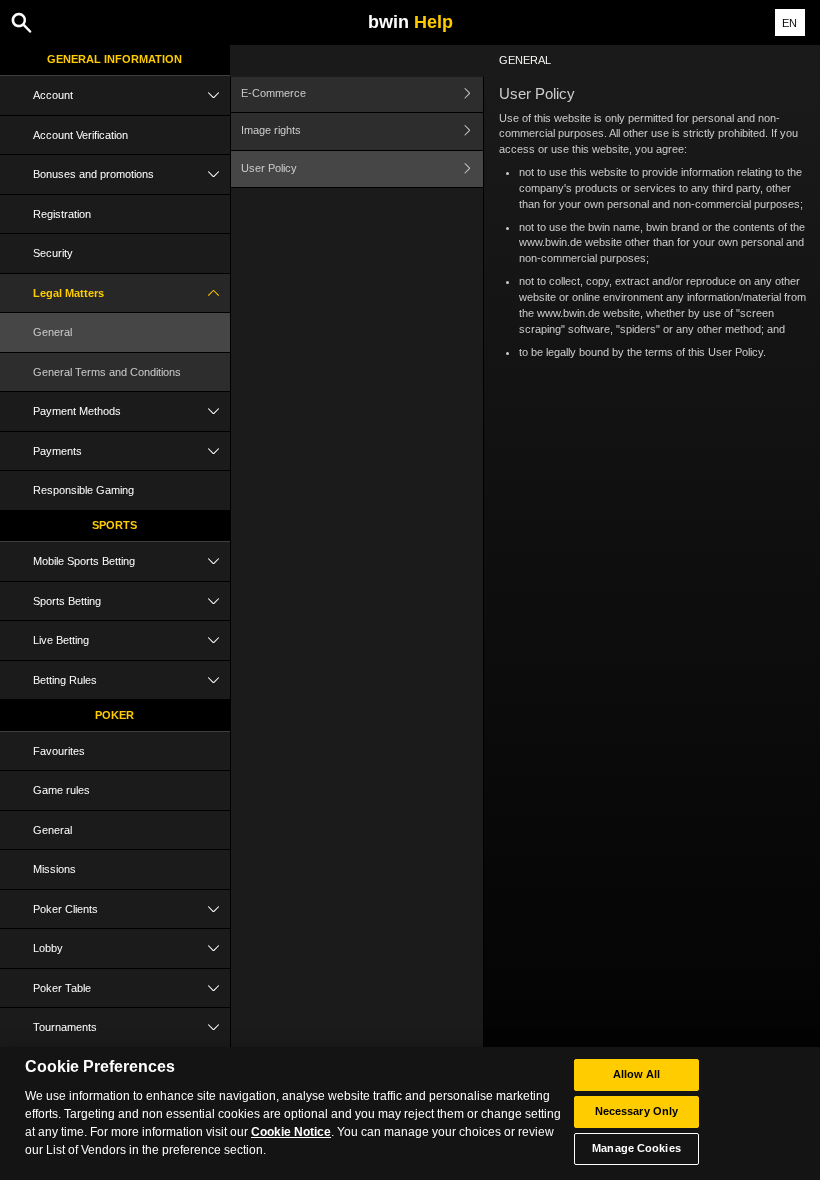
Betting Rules (65, 680)
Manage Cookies (636, 1148)
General (52, 332)
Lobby (48, 948)
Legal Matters (68, 293)
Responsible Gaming (83, 490)
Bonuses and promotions (93, 174)
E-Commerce (273, 93)
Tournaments (65, 1027)
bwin (410, 22)
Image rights (271, 130)
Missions (54, 869)
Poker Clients (65, 909)
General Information (114, 59)
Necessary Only (637, 1111)
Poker (114, 715)
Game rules (61, 790)
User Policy (269, 168)
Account (53, 95)
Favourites (59, 751)
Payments (57, 451)
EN (789, 23)
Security (53, 253)
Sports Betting (67, 601)
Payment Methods (77, 411)
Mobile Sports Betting (84, 561)
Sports (114, 525)
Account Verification (80, 135)
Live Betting (61, 640)
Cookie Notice (291, 1132)
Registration (62, 214)
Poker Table (62, 988)
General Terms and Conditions (107, 372)
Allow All (637, 1074)
